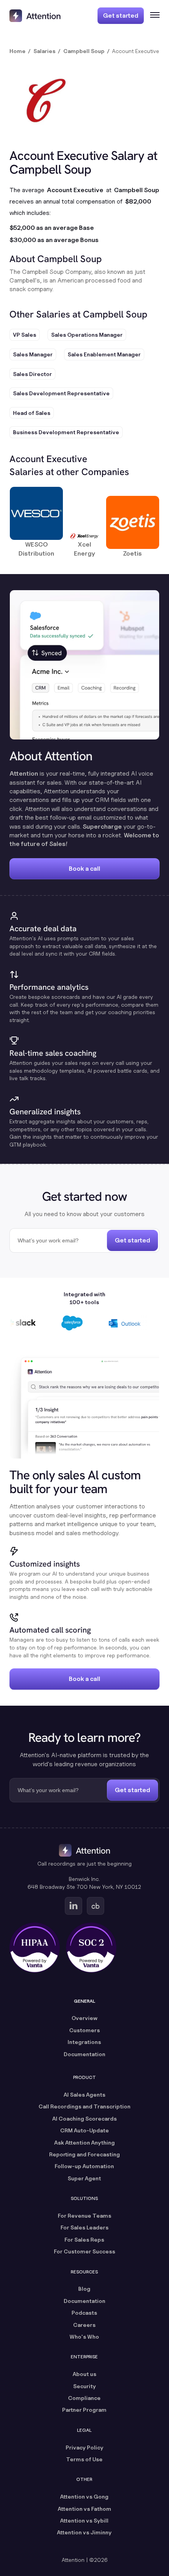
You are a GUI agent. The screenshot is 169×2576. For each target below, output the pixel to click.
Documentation (84, 2054)
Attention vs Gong (84, 2496)
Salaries (44, 51)
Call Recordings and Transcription (84, 2106)
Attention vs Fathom (84, 2509)
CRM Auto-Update (84, 2130)
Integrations (84, 2042)
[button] (152, 16)
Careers (84, 2325)
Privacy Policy (84, 2447)
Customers (84, 2030)
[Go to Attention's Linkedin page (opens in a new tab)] (73, 1906)
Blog (84, 2289)
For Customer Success (84, 2251)
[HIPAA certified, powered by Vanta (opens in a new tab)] (35, 1948)
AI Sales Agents (84, 2094)
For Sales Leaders (84, 2227)
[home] (35, 16)
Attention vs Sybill (84, 2520)
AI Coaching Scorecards (84, 2118)
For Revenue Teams (84, 2215)
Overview (84, 2018)
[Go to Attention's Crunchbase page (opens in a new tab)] (96, 1906)
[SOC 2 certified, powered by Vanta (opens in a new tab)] (91, 1948)
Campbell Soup (84, 51)
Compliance (84, 2398)
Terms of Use (84, 2459)
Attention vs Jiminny (84, 2532)
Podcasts (84, 2313)
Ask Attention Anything (84, 2142)
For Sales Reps (84, 2239)
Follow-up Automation (84, 2166)
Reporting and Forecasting (84, 2154)
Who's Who (84, 2337)
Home (17, 51)
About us (84, 2374)
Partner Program (84, 2410)
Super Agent (84, 2178)
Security (84, 2386)
